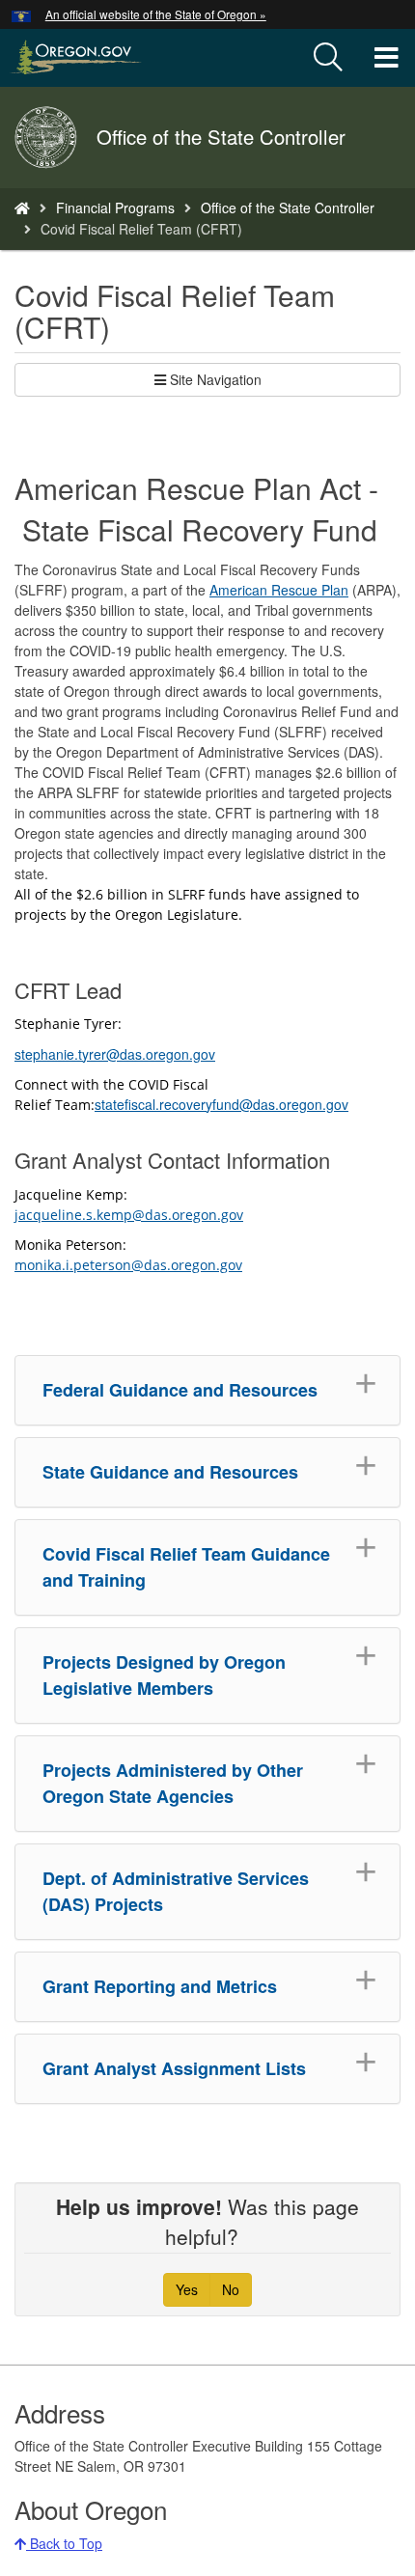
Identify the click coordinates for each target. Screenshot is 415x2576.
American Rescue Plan (279, 590)
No (231, 2289)
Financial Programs (115, 208)
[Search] (328, 58)
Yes (187, 2289)
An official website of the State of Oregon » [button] (156, 14)
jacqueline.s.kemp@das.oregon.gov (129, 1215)
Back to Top (64, 2543)
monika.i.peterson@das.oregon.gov (128, 1265)
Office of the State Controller (288, 208)
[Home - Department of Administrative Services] (22, 208)
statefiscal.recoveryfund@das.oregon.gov (221, 1104)
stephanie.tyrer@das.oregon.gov (115, 1054)
